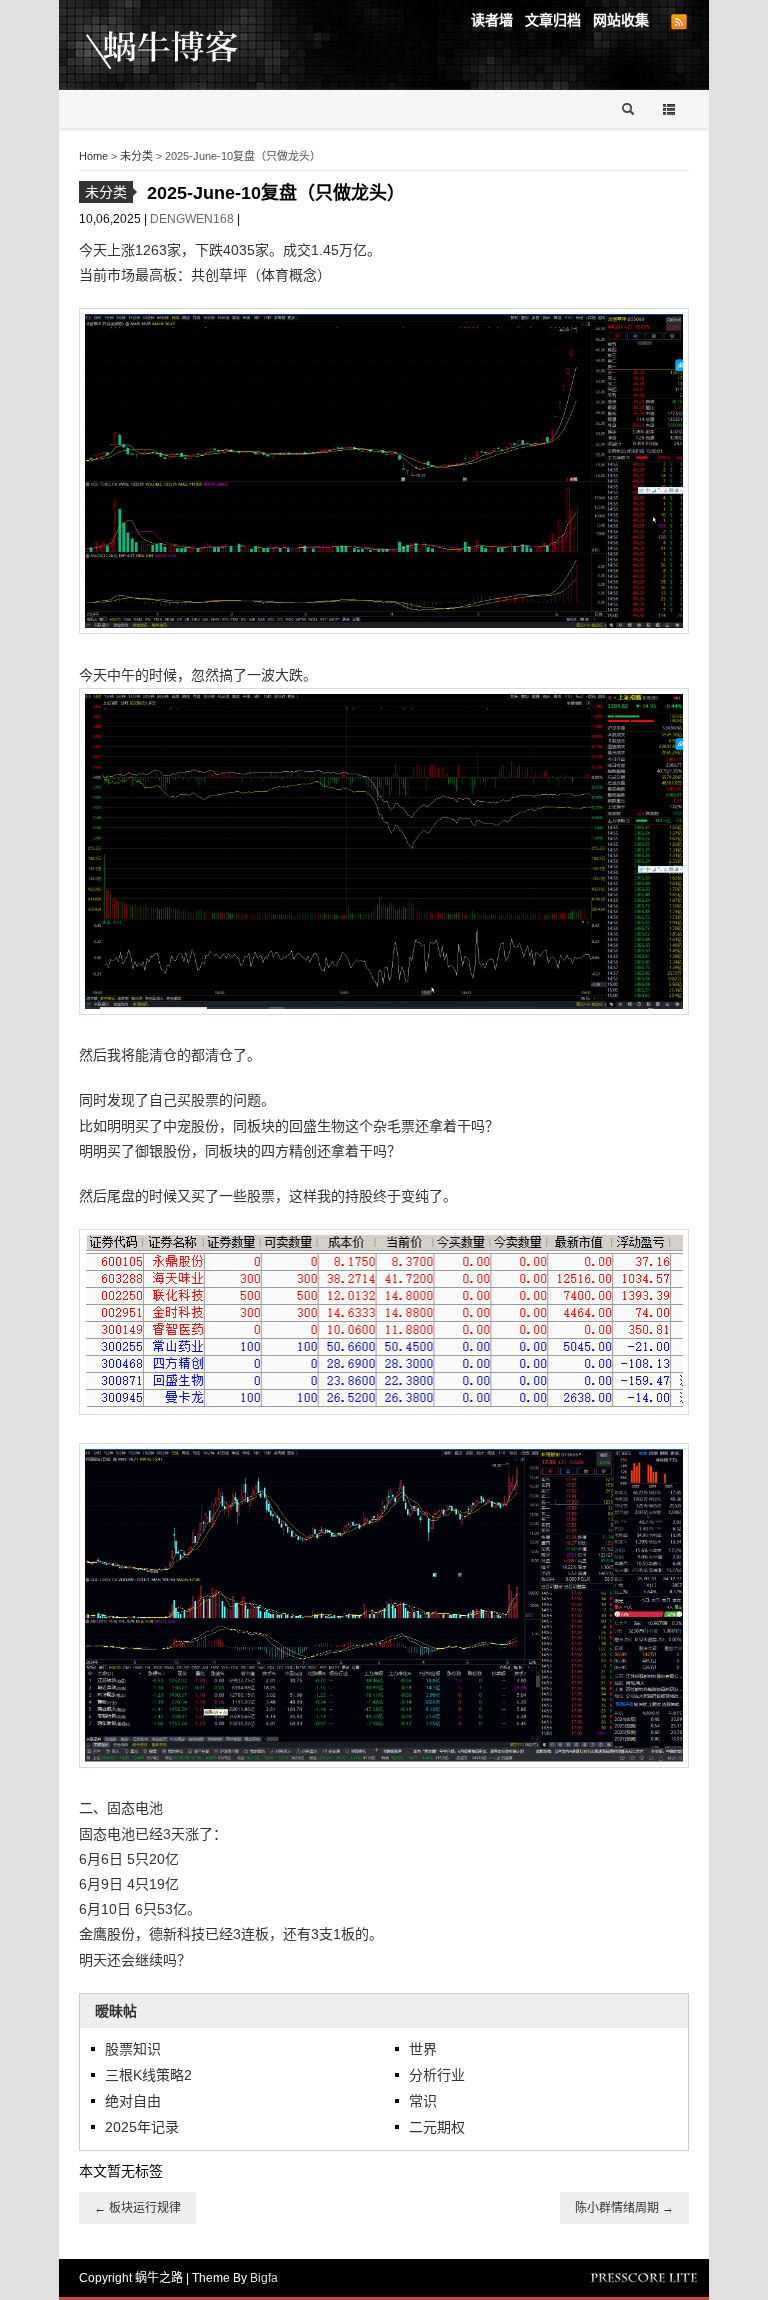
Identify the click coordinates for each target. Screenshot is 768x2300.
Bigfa (264, 2278)
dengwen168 (193, 219)
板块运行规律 (137, 2208)
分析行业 (437, 2075)
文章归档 (553, 20)
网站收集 (621, 20)
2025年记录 (142, 2127)
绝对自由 (133, 2101)
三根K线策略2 (148, 2075)
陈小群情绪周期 (624, 2208)
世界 (423, 2049)
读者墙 (492, 20)
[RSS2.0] (679, 22)
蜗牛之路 (193, 45)
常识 (423, 2101)
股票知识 (133, 2049)
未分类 (136, 156)
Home (93, 156)
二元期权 (437, 2127)
